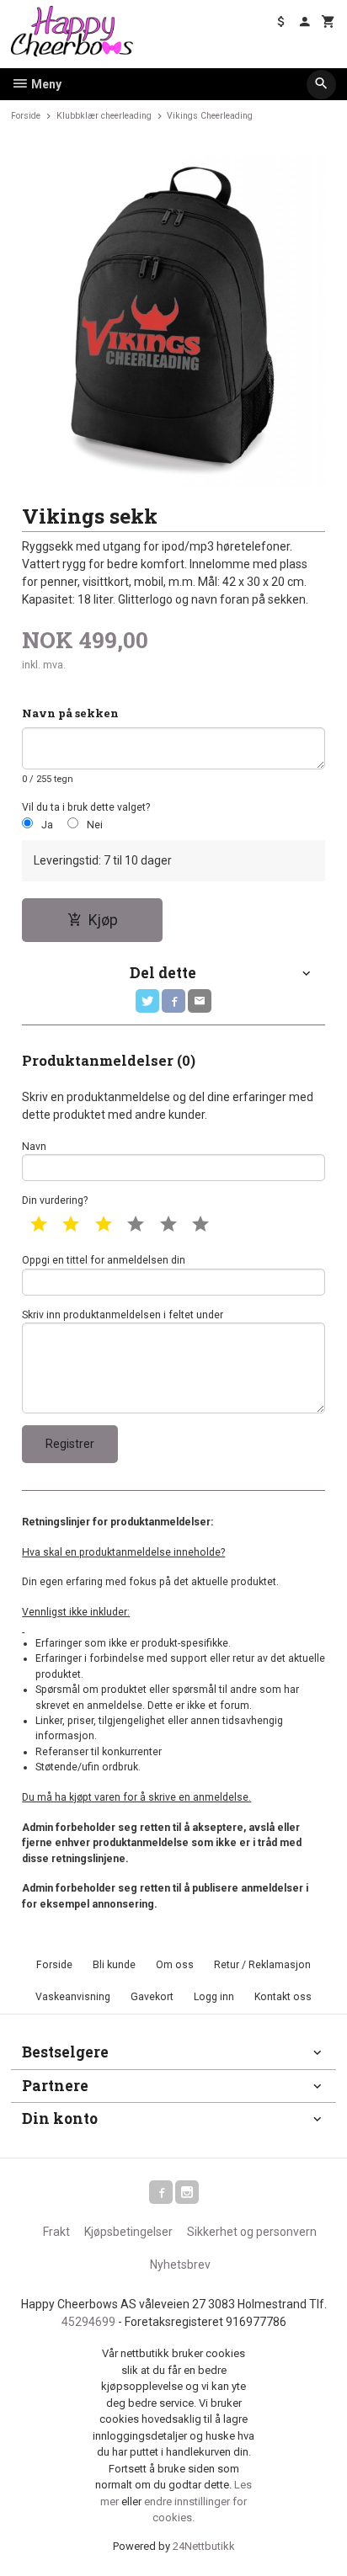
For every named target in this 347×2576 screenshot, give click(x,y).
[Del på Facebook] (173, 1001)
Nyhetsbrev (180, 2265)
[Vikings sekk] (173, 321)
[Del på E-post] (200, 1001)
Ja (47, 825)
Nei (95, 825)
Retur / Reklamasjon (262, 1965)
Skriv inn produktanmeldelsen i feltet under (123, 1315)
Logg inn (214, 1997)
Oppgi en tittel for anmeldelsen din (104, 1260)
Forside (26, 116)
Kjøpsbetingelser (128, 2232)
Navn (34, 1147)
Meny (45, 84)
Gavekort (152, 1997)
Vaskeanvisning (73, 1997)
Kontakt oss (283, 1997)
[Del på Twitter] (147, 1001)
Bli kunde (114, 1965)
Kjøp (103, 920)
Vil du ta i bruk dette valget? (86, 807)
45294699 (88, 2322)
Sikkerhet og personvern (252, 2232)
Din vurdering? (55, 1200)
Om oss (175, 1965)
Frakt (56, 2232)
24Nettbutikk (204, 2546)
